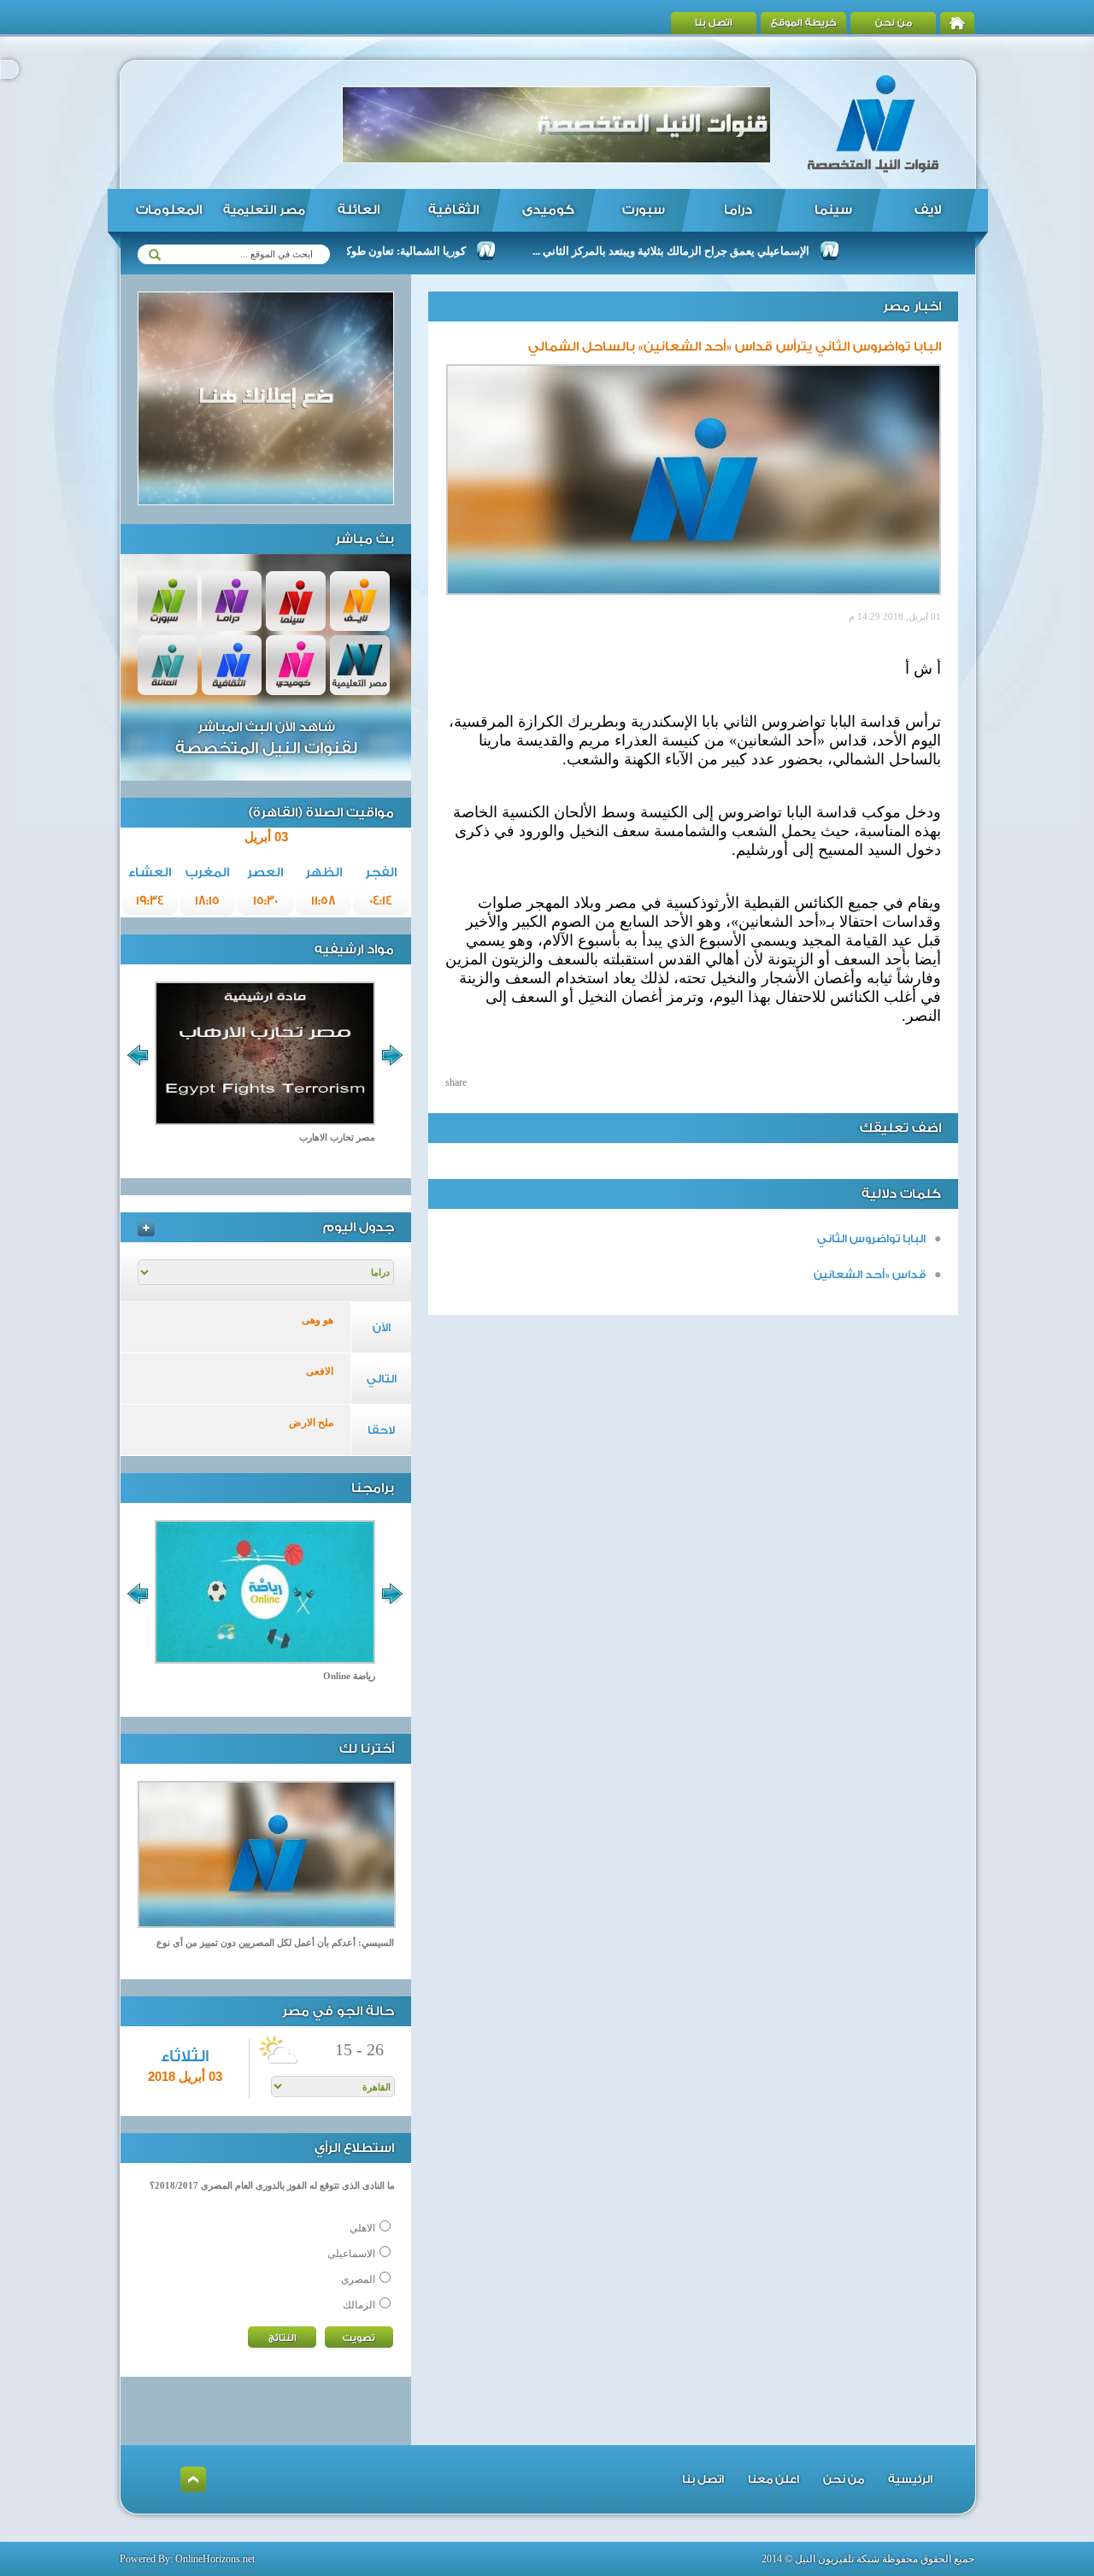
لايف (928, 210)
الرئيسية (910, 2479)
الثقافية (453, 210)
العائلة (359, 210)
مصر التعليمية (264, 210)
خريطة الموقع (804, 23)
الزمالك (359, 2305)
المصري (358, 2279)
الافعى (320, 1371)
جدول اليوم (359, 1227)
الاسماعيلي (351, 2254)
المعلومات (169, 210)
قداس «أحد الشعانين (870, 1274)
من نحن (894, 23)
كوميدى (548, 210)
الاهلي (362, 2228)
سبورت (644, 210)
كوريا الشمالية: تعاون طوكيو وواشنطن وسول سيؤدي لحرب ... (371, 251)
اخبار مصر (912, 307)
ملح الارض (311, 1423)
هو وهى (318, 1320)
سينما (833, 210)
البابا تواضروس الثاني (871, 1238)
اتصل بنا (714, 23)
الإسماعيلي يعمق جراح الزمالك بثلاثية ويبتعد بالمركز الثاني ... (717, 251)
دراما (738, 210)
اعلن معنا (773, 2479)
